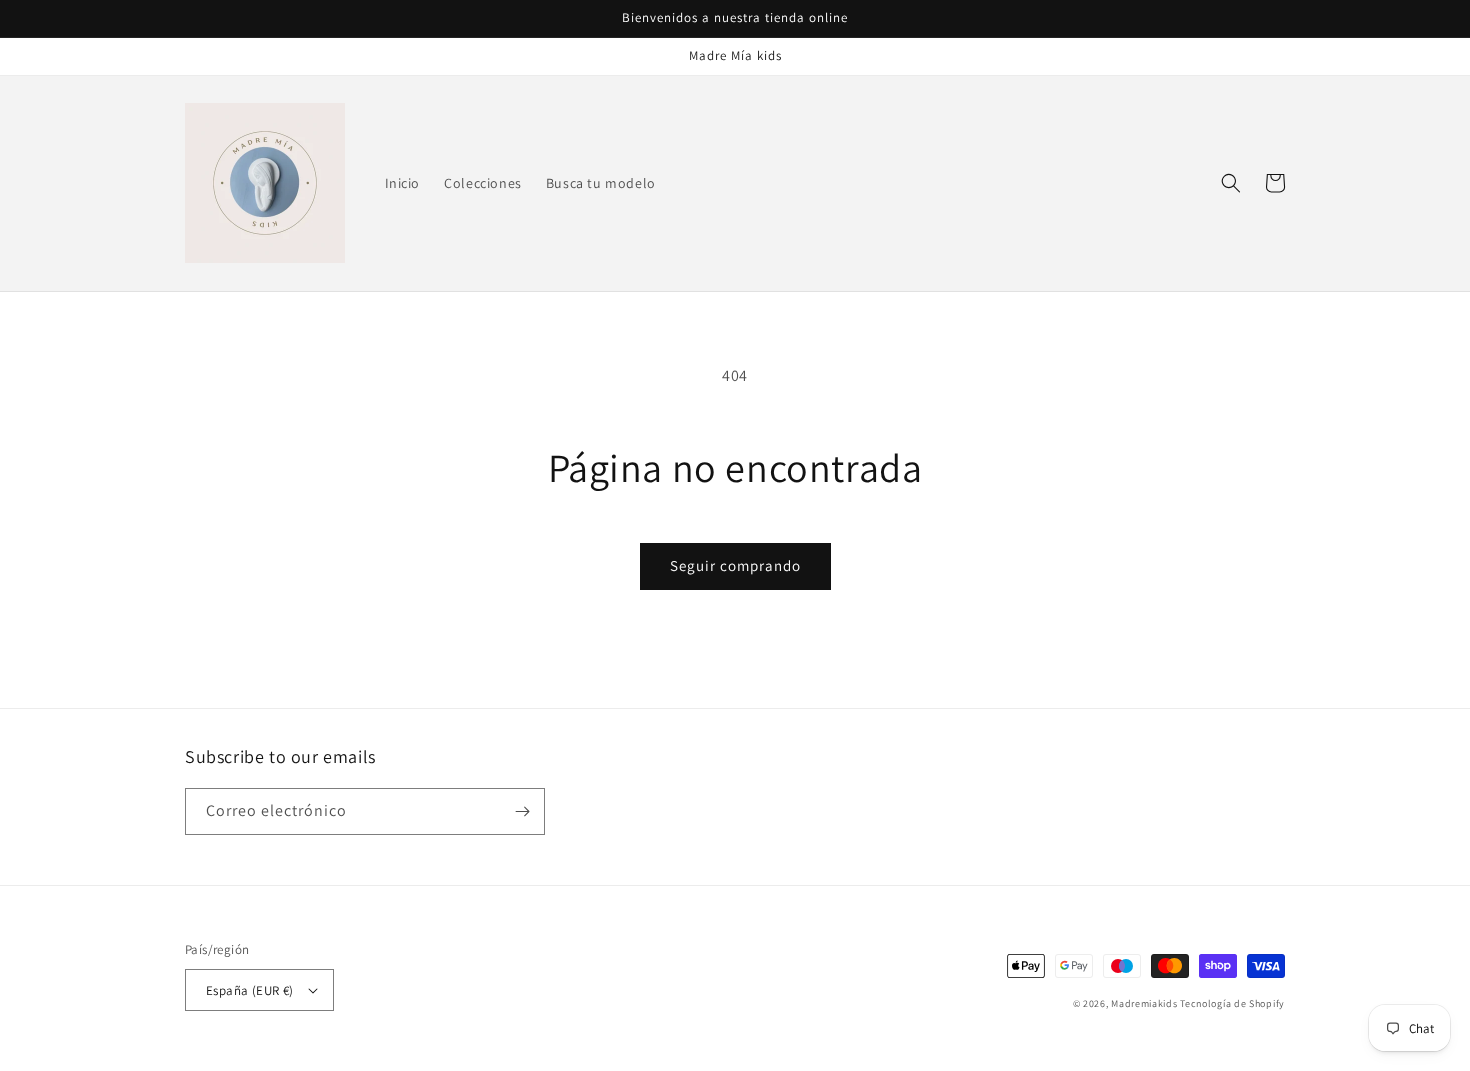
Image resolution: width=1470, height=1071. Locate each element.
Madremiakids (1144, 1003)
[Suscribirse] (522, 811)
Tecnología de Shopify (1232, 1003)
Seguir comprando (735, 565)
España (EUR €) (250, 990)
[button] (1231, 183)
